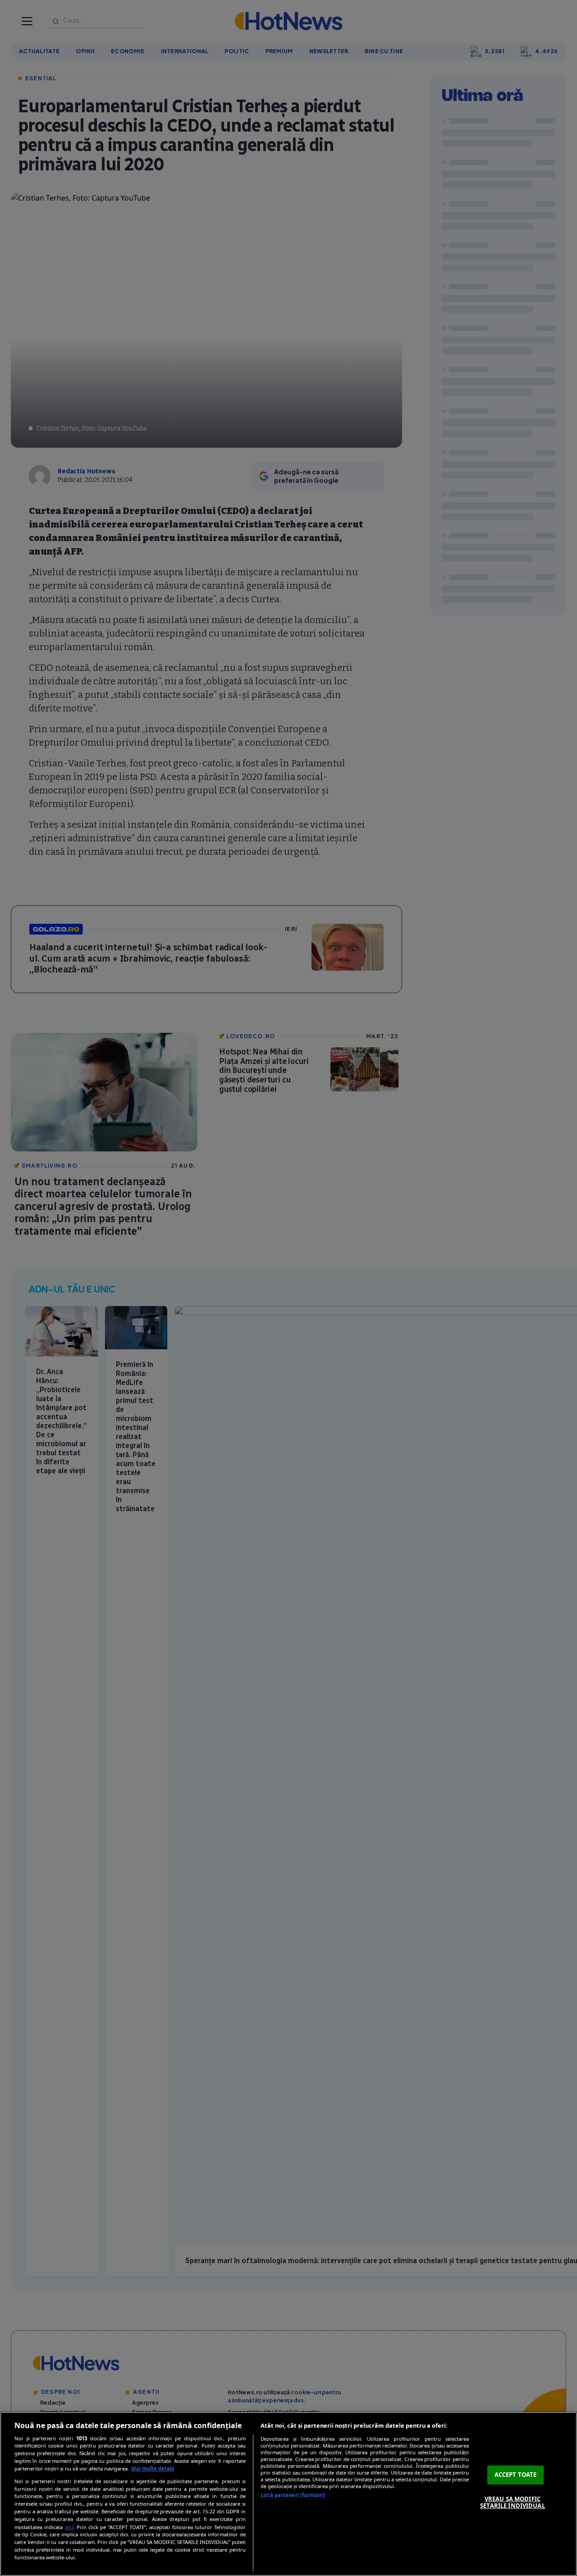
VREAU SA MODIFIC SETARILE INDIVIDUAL (512, 2503)
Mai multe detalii (153, 2468)
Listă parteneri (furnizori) (293, 2495)
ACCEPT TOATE (516, 2475)
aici (69, 2527)
